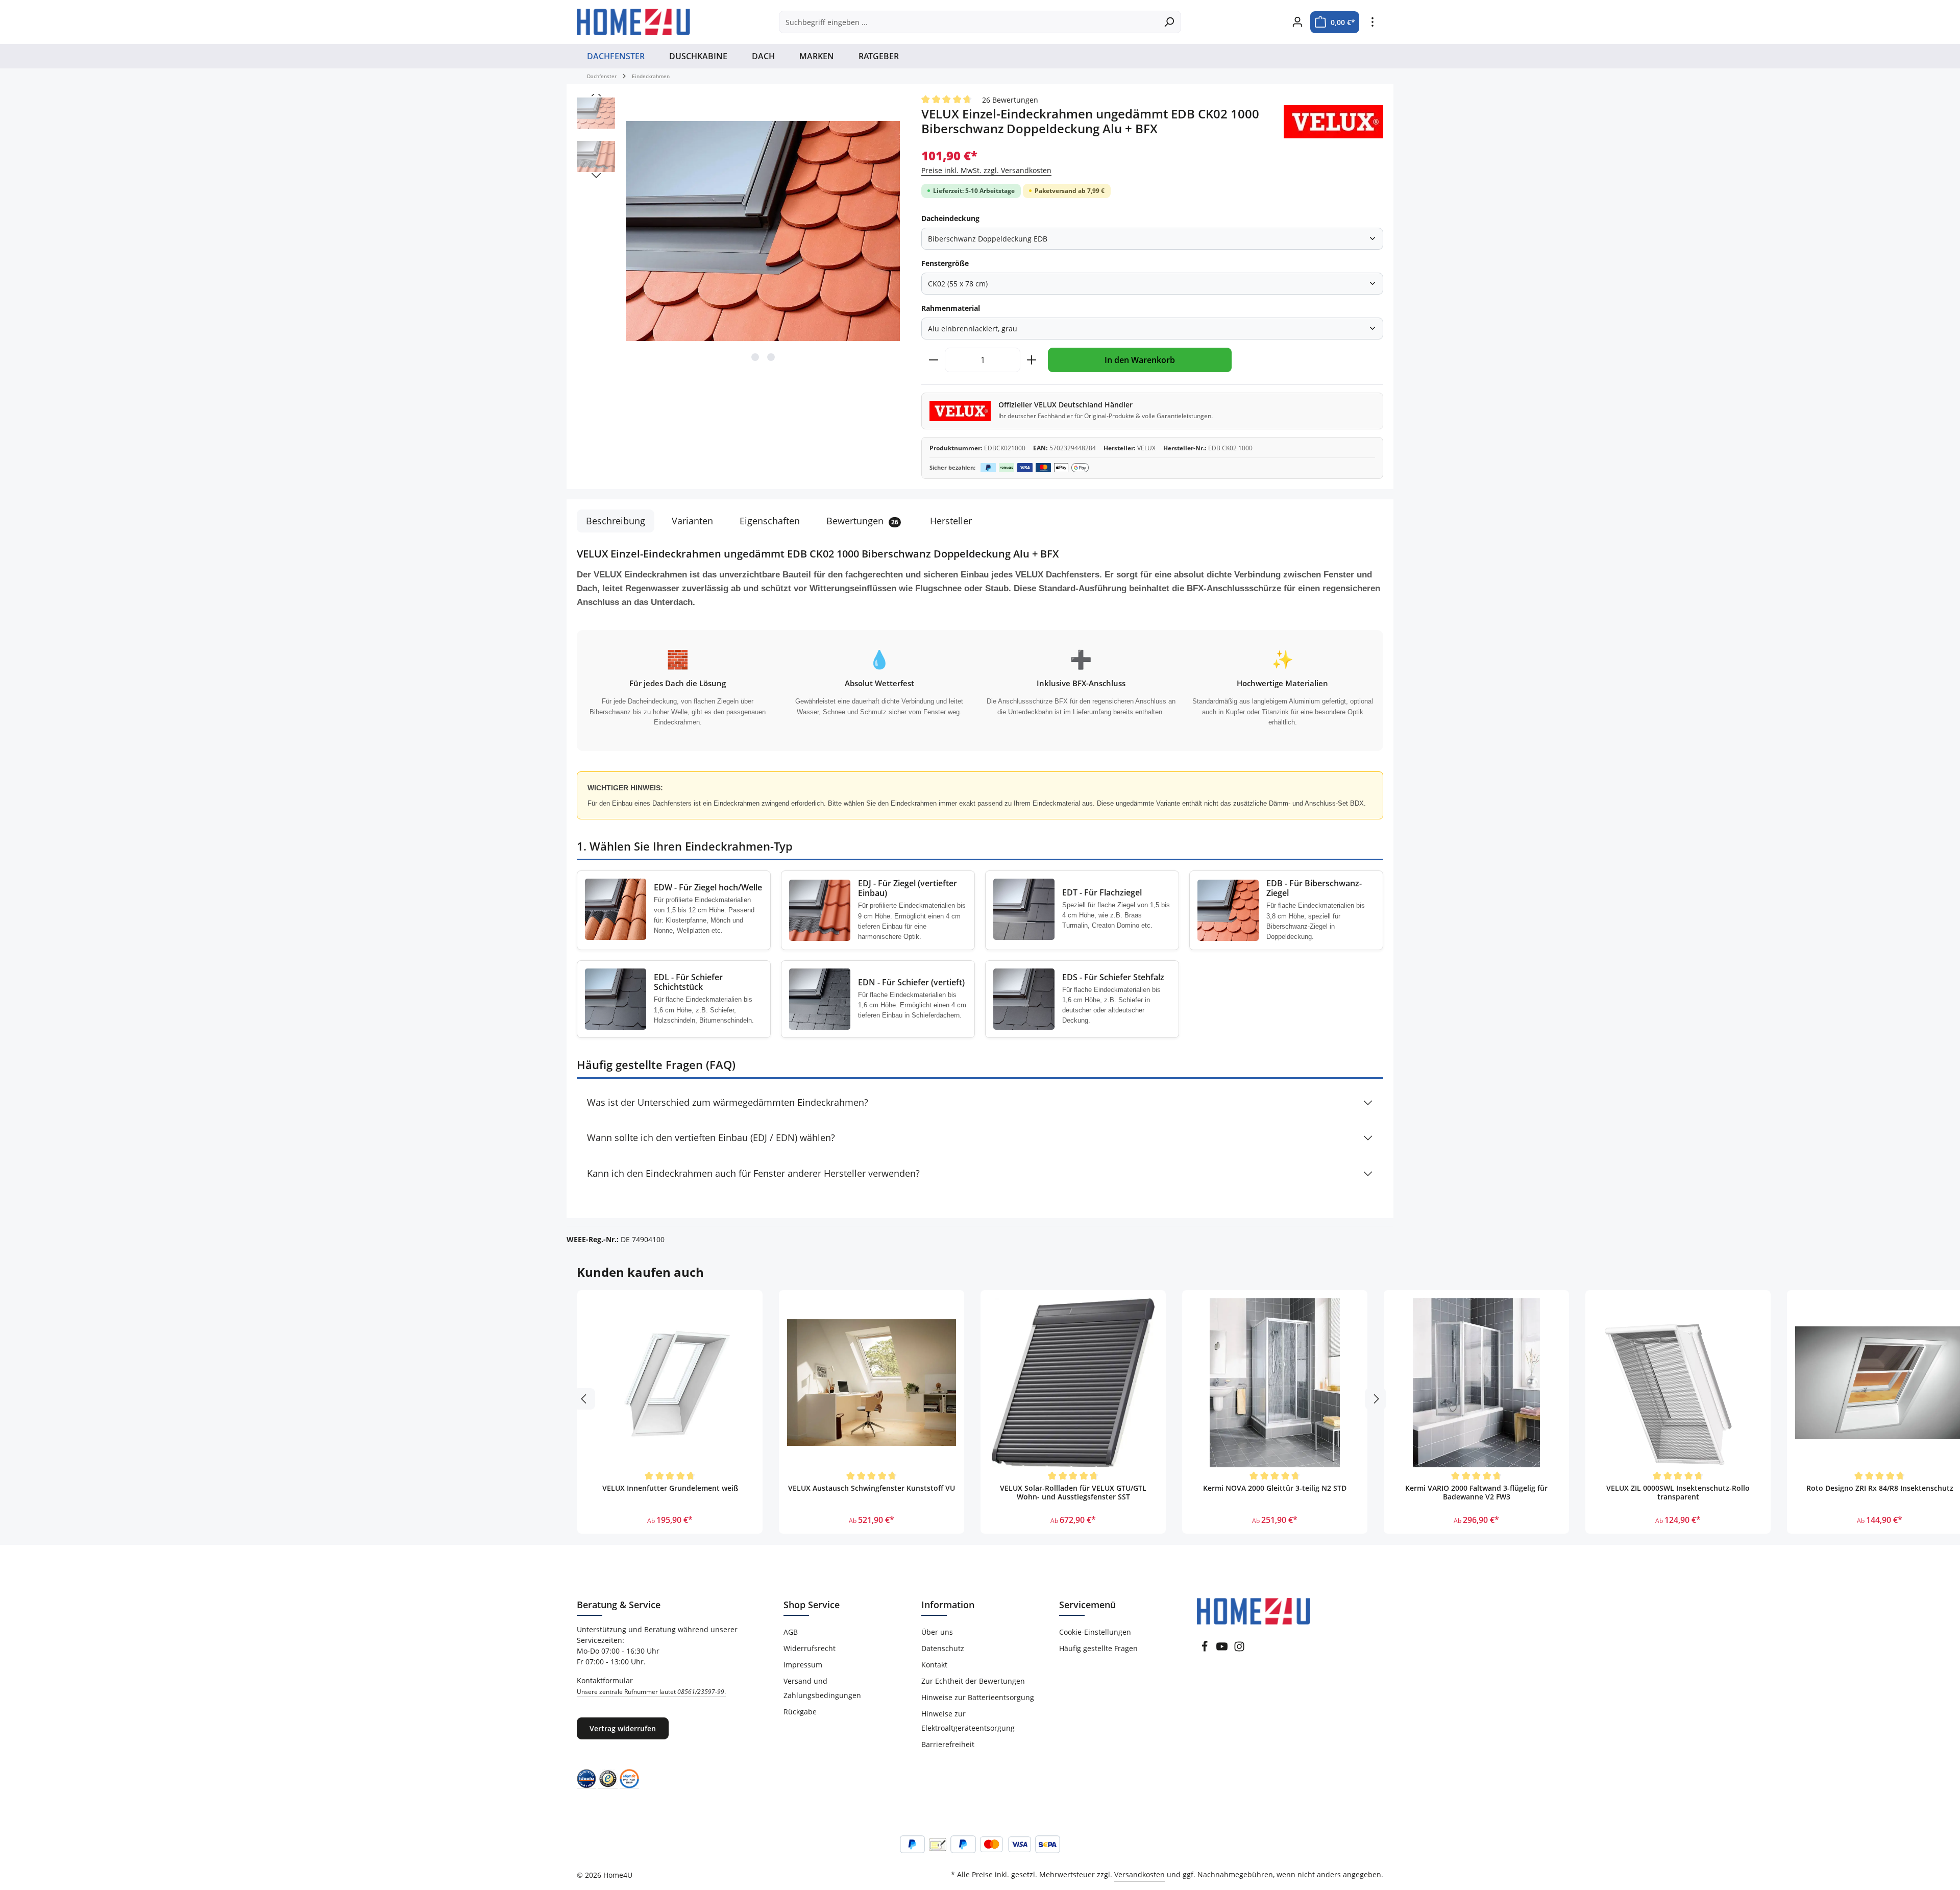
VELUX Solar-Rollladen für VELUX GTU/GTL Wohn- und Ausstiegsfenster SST (1073, 1493)
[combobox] (968, 22)
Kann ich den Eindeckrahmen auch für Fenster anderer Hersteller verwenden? (753, 1173)
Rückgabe (800, 1712)
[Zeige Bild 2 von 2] (771, 357)
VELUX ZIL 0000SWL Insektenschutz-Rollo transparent (1678, 1493)
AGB (791, 1632)
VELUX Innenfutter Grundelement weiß (670, 1488)
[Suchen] (1169, 22)
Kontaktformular (651, 1686)
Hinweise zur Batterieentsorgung (978, 1697)
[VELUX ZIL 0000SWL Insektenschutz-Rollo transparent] (1678, 1383)
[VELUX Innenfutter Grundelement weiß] (670, 1383)
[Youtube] (1223, 1649)
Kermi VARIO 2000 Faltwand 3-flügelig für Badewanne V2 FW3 (1476, 1493)
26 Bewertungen (1010, 100)
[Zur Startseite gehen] (633, 22)
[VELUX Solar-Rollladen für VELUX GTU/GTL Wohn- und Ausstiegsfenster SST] (1073, 1383)
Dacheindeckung (950, 218)
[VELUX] (1333, 122)
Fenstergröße (945, 263)
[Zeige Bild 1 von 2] (755, 357)
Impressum (803, 1665)
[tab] (616, 521)
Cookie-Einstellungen (1095, 1632)
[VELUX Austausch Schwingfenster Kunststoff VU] (872, 1383)
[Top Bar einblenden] (1372, 22)
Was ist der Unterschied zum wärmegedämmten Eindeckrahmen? (728, 1102)
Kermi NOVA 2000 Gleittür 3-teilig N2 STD (1275, 1488)
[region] (739, 232)
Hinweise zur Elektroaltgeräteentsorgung (968, 1721)
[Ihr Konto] (1297, 22)
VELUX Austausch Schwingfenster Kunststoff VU (872, 1488)
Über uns (937, 1632)
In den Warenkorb (1140, 360)
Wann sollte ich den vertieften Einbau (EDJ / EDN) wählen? (711, 1137)
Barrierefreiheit (948, 1744)
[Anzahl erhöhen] (1032, 360)
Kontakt (934, 1665)
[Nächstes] (596, 176)
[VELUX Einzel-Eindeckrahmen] (763, 231)
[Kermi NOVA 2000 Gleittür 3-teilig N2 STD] (1275, 1383)
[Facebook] (1206, 1649)
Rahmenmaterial (951, 308)
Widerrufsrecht (810, 1648)
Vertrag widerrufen (623, 1728)
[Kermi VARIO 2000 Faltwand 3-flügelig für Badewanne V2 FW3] (1476, 1383)
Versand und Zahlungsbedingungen (822, 1688)
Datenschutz (943, 1648)
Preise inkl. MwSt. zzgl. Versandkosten (986, 170)
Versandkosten (1140, 1874)
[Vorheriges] (596, 94)
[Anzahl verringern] (933, 360)
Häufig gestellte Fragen (1098, 1648)
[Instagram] (1239, 1649)
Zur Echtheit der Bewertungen (973, 1681)
